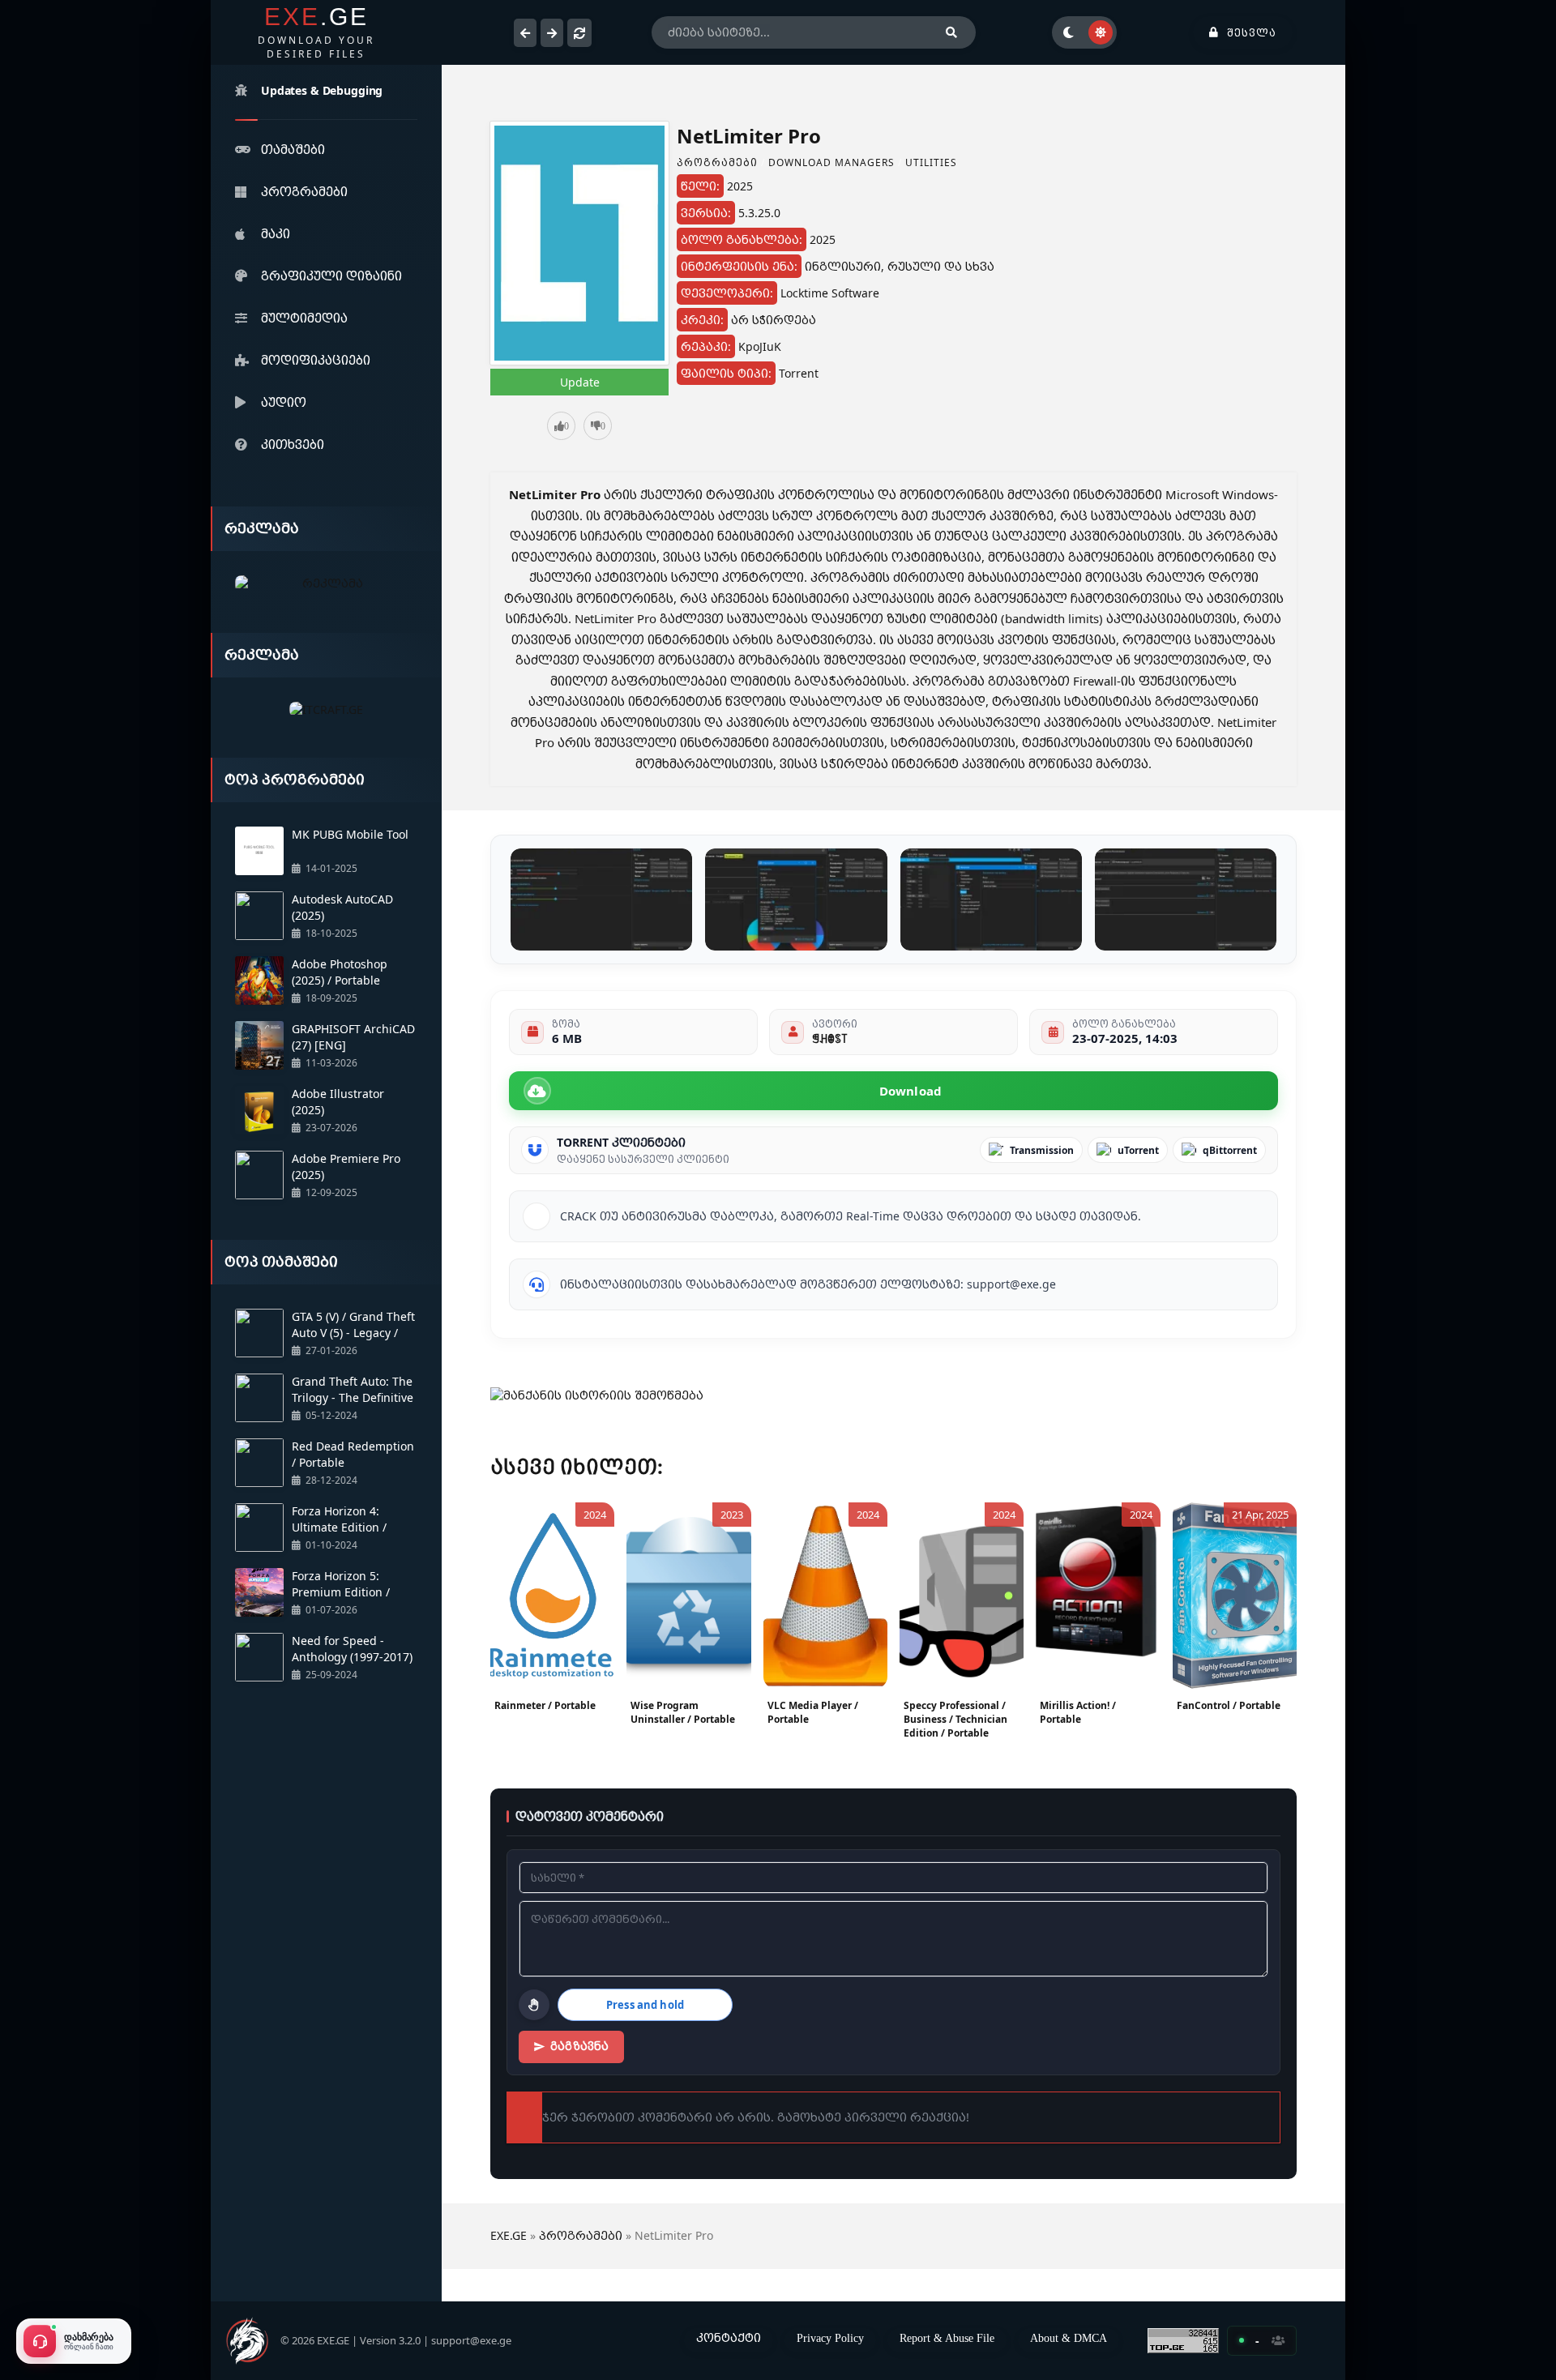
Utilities (931, 162)
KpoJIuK (760, 346)
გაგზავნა (580, 2046)
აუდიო (284, 402)
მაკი (276, 233)
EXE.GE (509, 2235)
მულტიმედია (304, 318)
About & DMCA (1069, 2338)
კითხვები (293, 444)
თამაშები (293, 149)
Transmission (1042, 1150)
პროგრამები (304, 191)
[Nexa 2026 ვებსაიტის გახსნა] (326, 584)
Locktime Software (830, 293)
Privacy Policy (830, 2338)
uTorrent (1138, 1150)
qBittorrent (1230, 1150)
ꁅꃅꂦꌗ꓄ (829, 1038)
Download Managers (831, 162)
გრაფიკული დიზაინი (331, 276)
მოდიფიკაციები (316, 360)
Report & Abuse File (947, 2338)
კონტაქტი (729, 2337)
